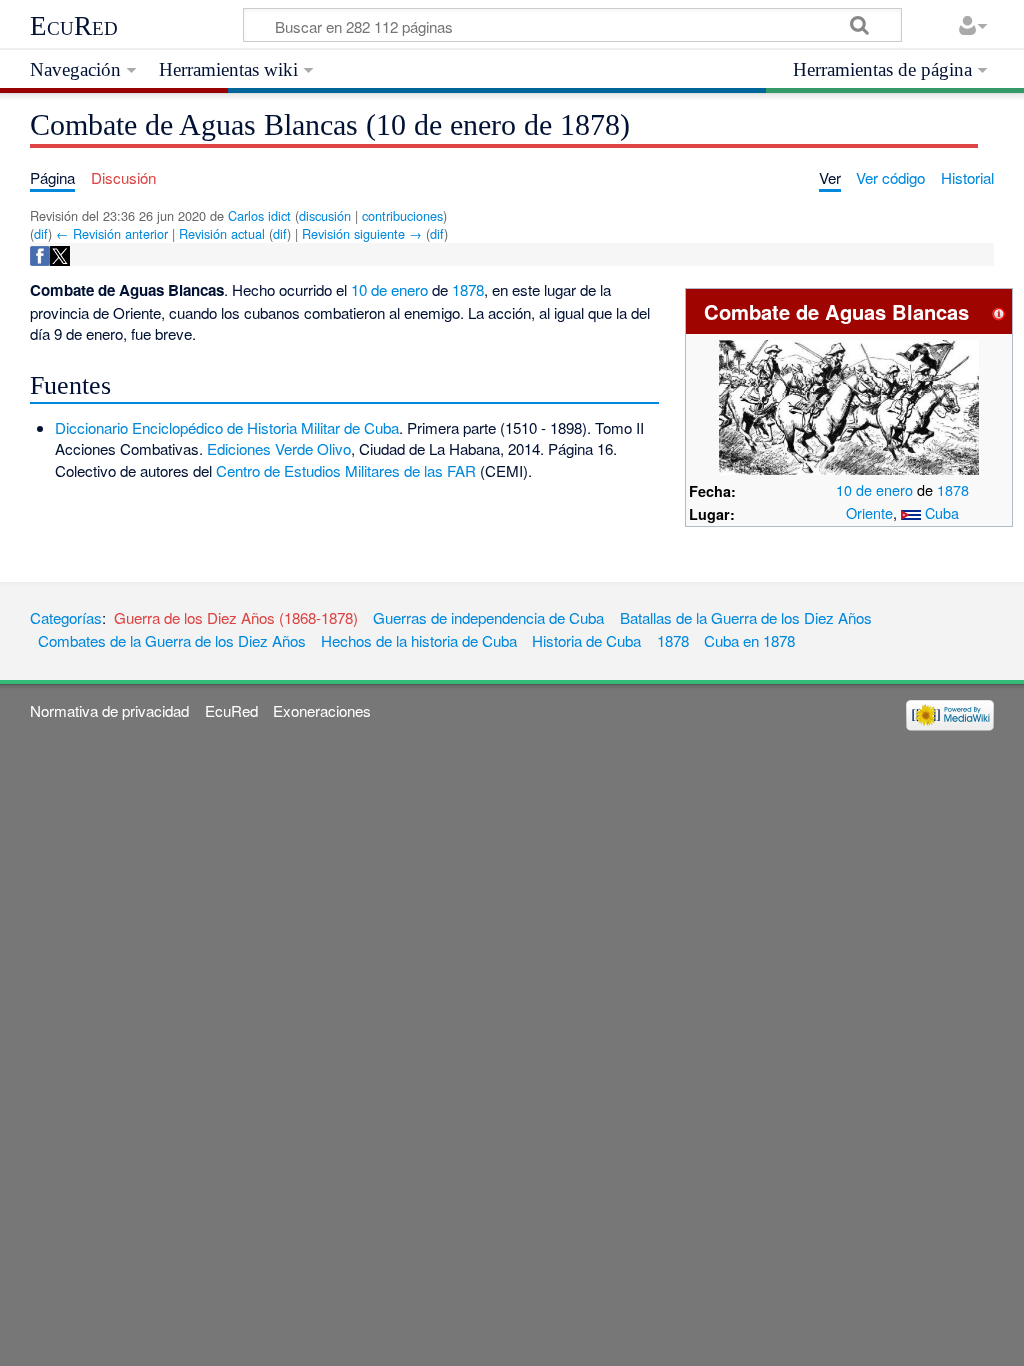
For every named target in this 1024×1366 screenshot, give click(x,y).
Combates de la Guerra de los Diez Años (172, 640)
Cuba (942, 512)
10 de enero (874, 489)
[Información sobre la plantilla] (999, 311)
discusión (325, 215)
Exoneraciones (322, 710)
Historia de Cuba (586, 640)
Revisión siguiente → (362, 233)
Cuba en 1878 (749, 640)
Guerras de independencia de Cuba (488, 617)
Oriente (869, 512)
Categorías (66, 617)
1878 (953, 489)
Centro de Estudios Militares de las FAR (346, 470)
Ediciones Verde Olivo (279, 448)
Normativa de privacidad (109, 710)
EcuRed (74, 26)
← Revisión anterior (112, 233)
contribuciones (402, 215)
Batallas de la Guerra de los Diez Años (746, 617)
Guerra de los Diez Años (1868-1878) (236, 617)
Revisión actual (222, 233)
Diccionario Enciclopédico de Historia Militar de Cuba (227, 427)
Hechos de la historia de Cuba (419, 640)
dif (41, 233)
